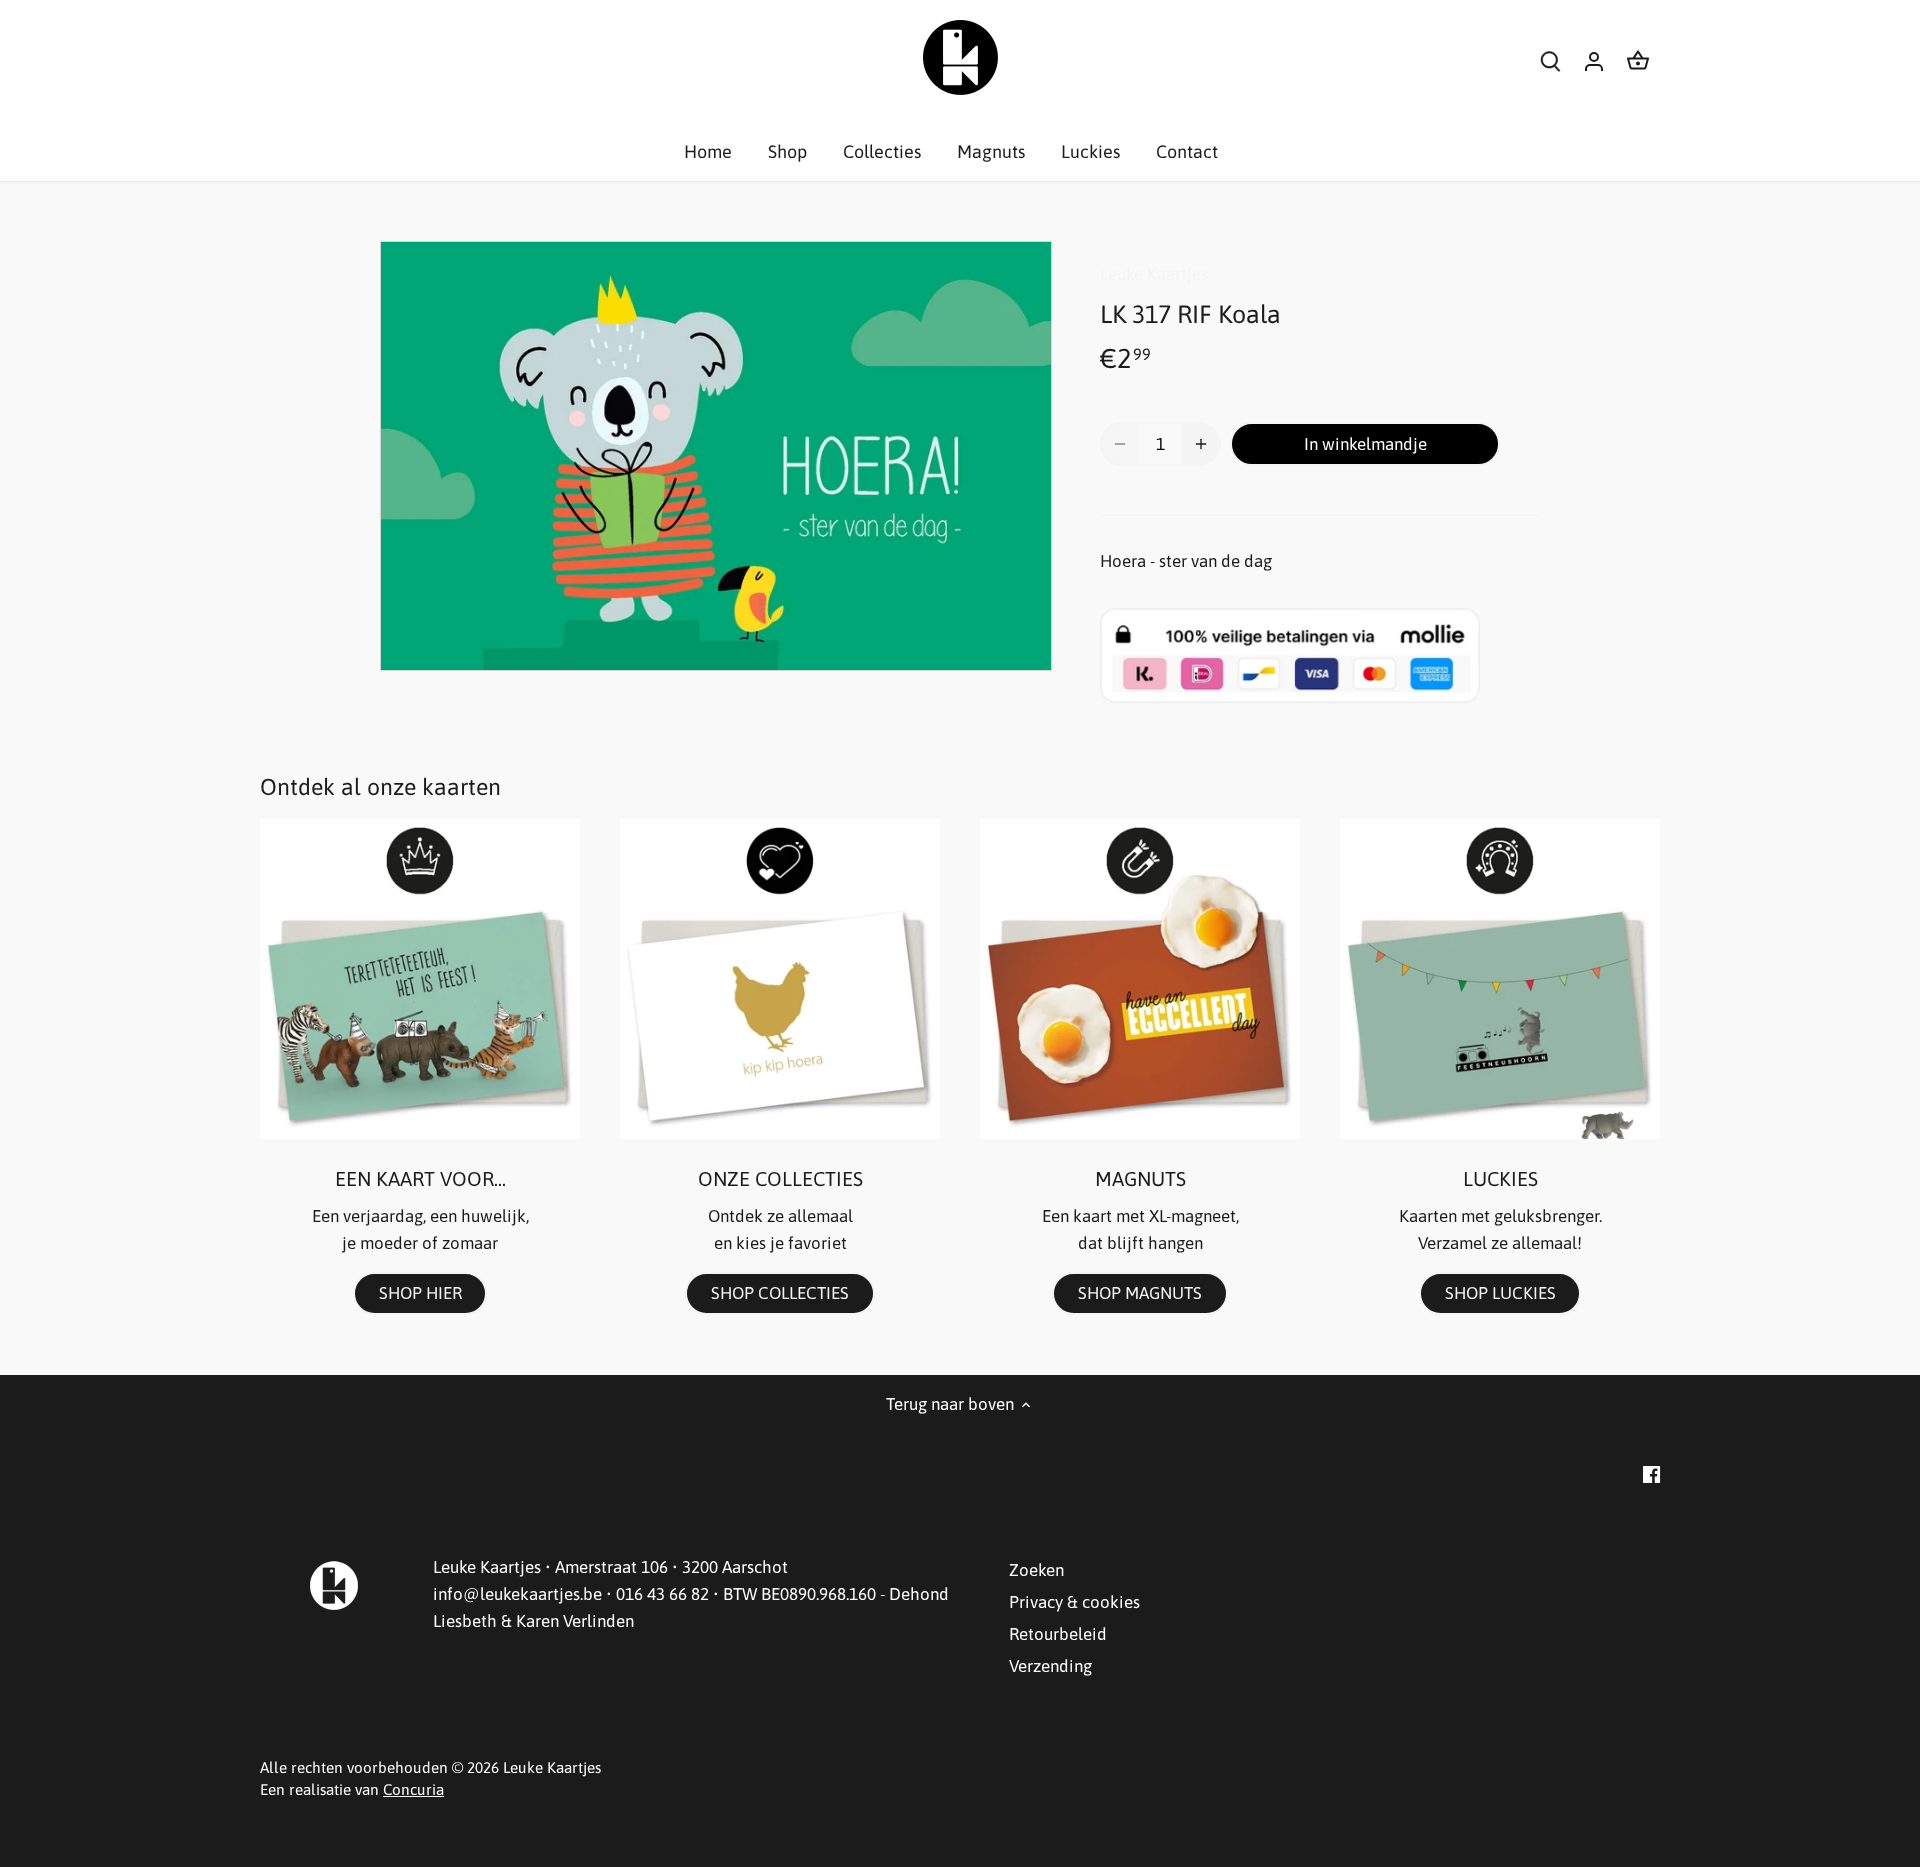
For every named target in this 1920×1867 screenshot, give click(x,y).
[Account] (1594, 60)
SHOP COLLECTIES (780, 1293)
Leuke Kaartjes (1154, 274)
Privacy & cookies (1074, 1602)
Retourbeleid (1058, 1634)
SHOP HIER (420, 1293)
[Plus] (1201, 444)
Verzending (1050, 1666)
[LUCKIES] (1500, 979)
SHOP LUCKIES (1500, 1293)
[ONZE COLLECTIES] (780, 979)
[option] (716, 456)
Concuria (413, 1789)
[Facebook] (1651, 1474)
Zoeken (1036, 1570)
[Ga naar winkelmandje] (1638, 60)
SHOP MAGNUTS (1140, 1293)
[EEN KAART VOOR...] (420, 979)
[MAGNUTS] (1140, 979)
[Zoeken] (1550, 60)
